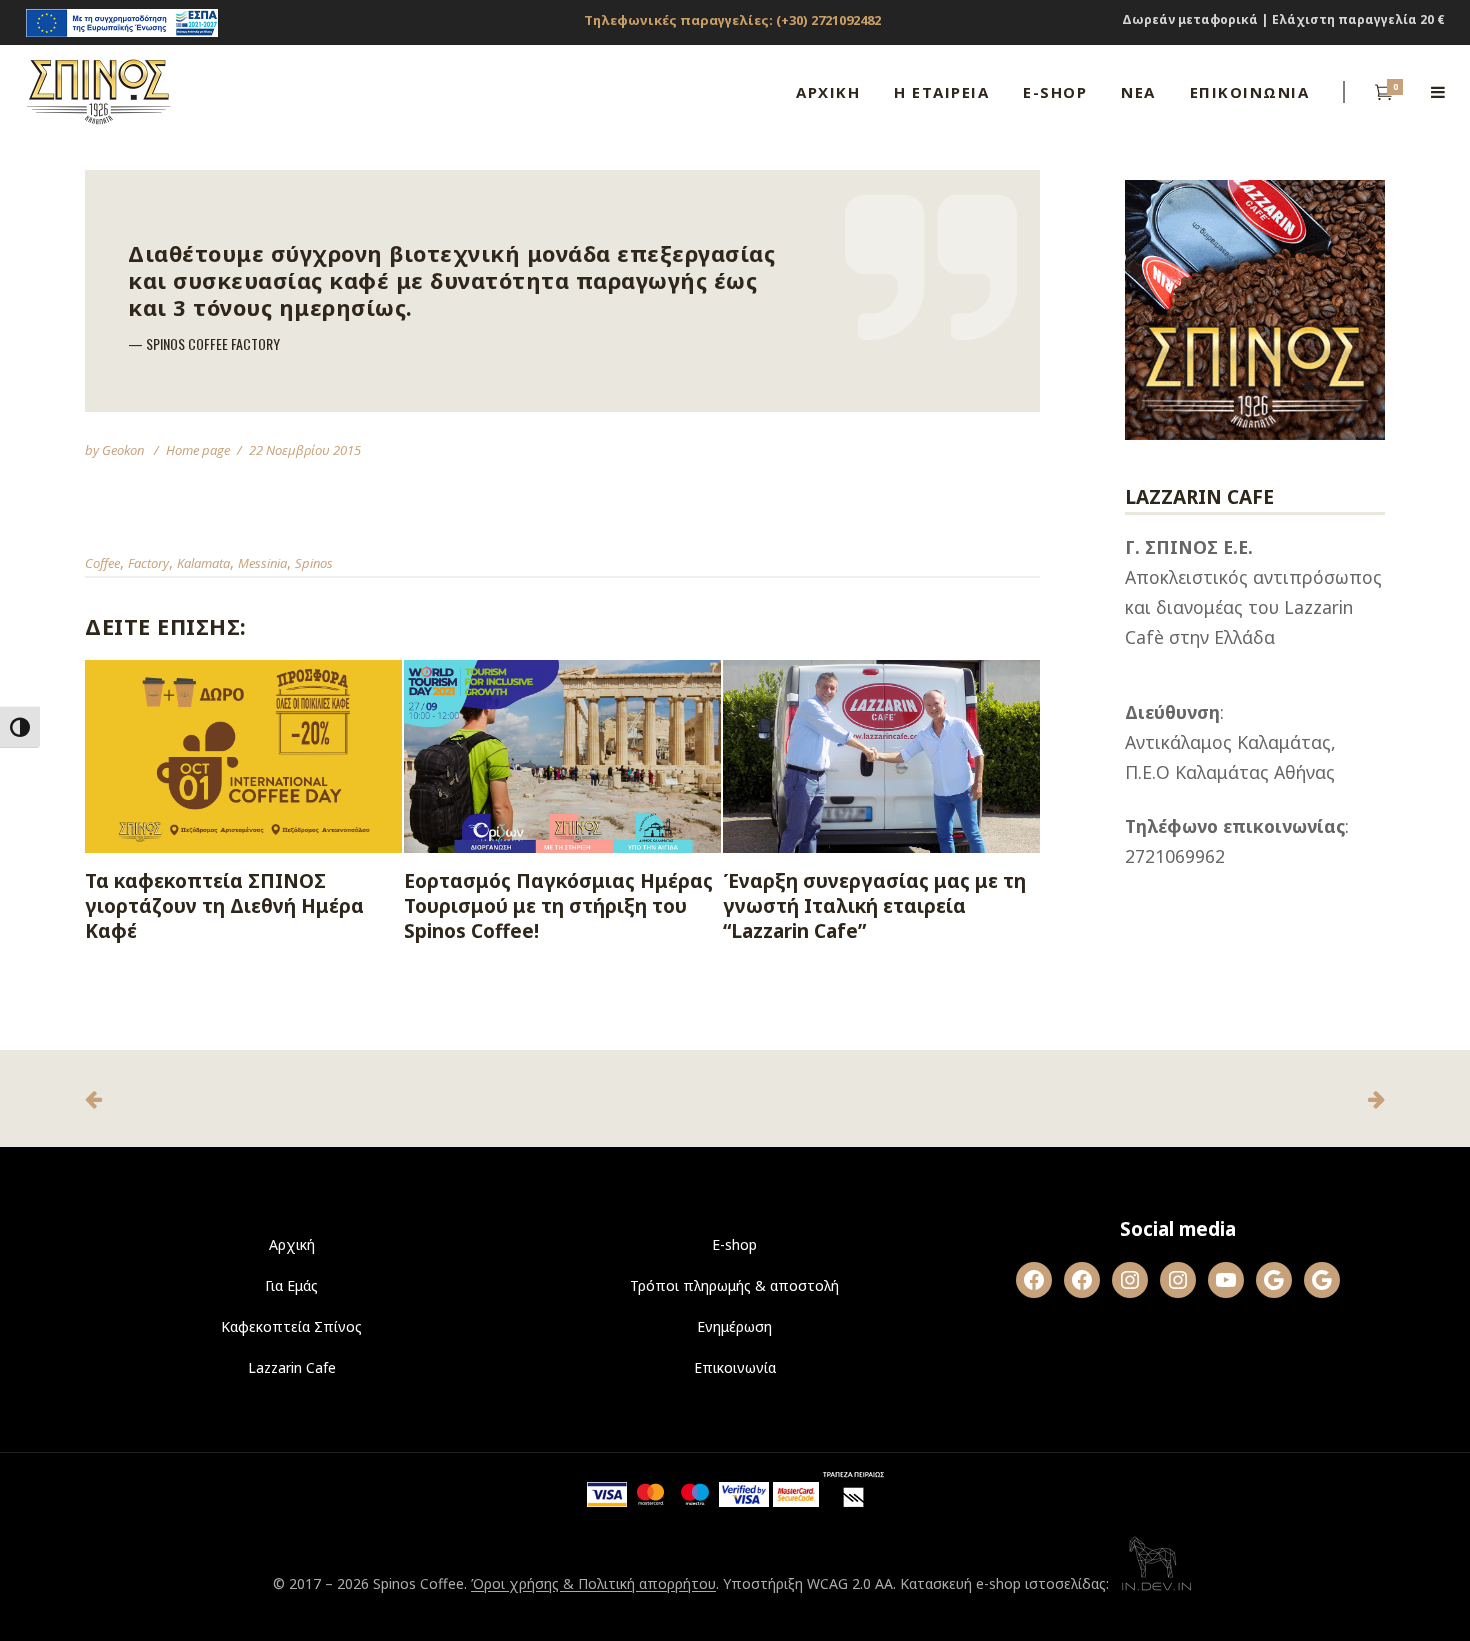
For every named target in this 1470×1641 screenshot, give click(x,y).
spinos (314, 563)
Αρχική (292, 1244)
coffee (102, 563)
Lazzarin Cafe (292, 1367)
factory (148, 563)
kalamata (203, 563)
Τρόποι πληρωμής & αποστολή (734, 1285)
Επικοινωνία (735, 1367)
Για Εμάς (291, 1285)
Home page (198, 450)
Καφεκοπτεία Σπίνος (291, 1326)
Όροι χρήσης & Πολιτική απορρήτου (593, 1584)
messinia (262, 563)
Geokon (124, 450)
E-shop (734, 1244)
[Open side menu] (1438, 92)
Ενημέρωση (734, 1326)
